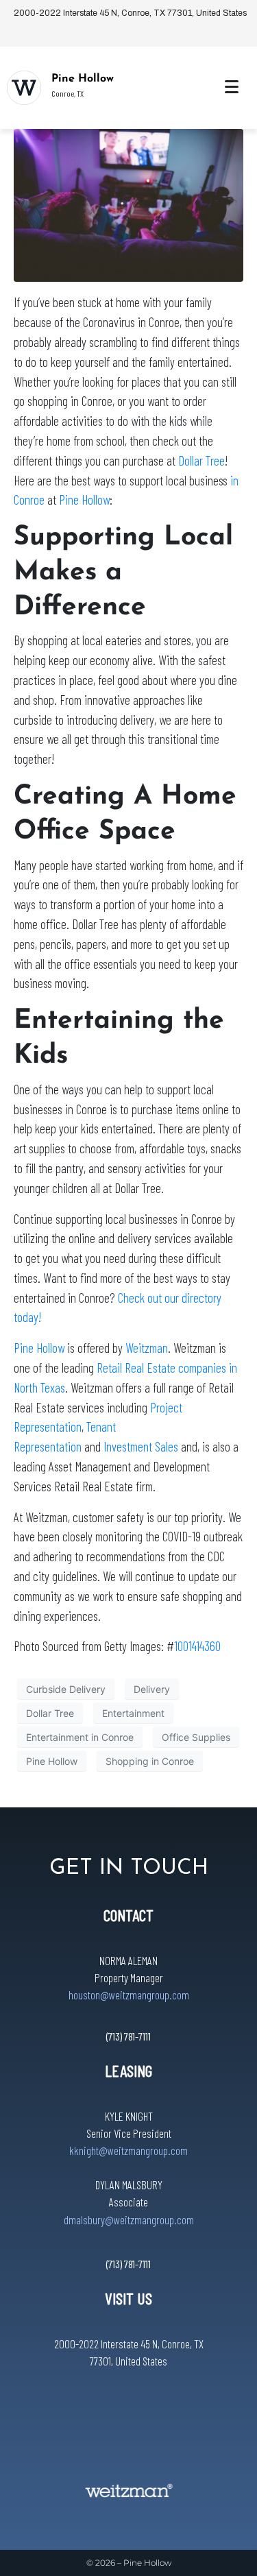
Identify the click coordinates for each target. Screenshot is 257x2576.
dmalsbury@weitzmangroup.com (129, 2219)
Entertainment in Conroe (80, 1737)
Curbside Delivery (66, 1689)
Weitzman (147, 1348)
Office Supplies (196, 1737)
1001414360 (197, 1646)
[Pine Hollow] (24, 88)
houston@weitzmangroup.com (129, 1995)
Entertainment (133, 1713)
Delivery (152, 1689)
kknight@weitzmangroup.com (128, 2150)
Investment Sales (141, 1446)
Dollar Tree (201, 460)
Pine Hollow (83, 79)
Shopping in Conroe (150, 1761)
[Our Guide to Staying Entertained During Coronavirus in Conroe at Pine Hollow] (128, 204)
